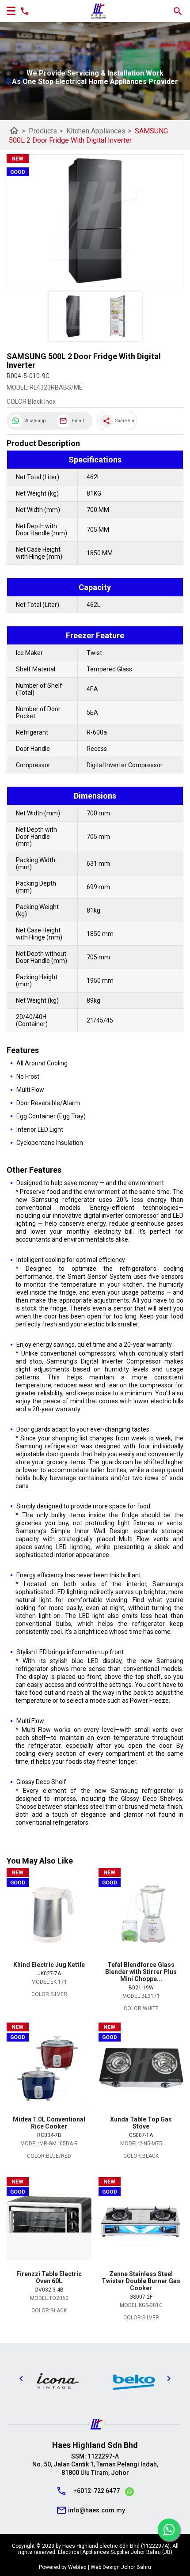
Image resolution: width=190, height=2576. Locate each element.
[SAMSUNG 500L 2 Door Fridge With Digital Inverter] (95, 221)
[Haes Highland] (99, 11)
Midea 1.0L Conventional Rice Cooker (49, 2123)
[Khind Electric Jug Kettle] (49, 1915)
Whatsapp (35, 421)
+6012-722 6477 (97, 2491)
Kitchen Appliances (99, 131)
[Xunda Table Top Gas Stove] (141, 2069)
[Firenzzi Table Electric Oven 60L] (49, 2224)
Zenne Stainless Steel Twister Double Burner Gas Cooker (141, 2281)
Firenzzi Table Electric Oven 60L (49, 2277)
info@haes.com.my (97, 2510)
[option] (57, 2381)
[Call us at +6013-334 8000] (23, 11)
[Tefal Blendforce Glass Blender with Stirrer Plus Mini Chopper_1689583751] (141, 1915)
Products (46, 131)
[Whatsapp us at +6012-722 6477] (129, 2493)
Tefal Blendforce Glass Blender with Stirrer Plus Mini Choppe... (141, 1972)
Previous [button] (21, 2379)
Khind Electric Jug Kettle (49, 1965)
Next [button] (169, 2379)
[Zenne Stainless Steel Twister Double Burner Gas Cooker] (141, 2224)
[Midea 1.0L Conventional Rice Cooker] (49, 2069)
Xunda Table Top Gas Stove (141, 2123)
